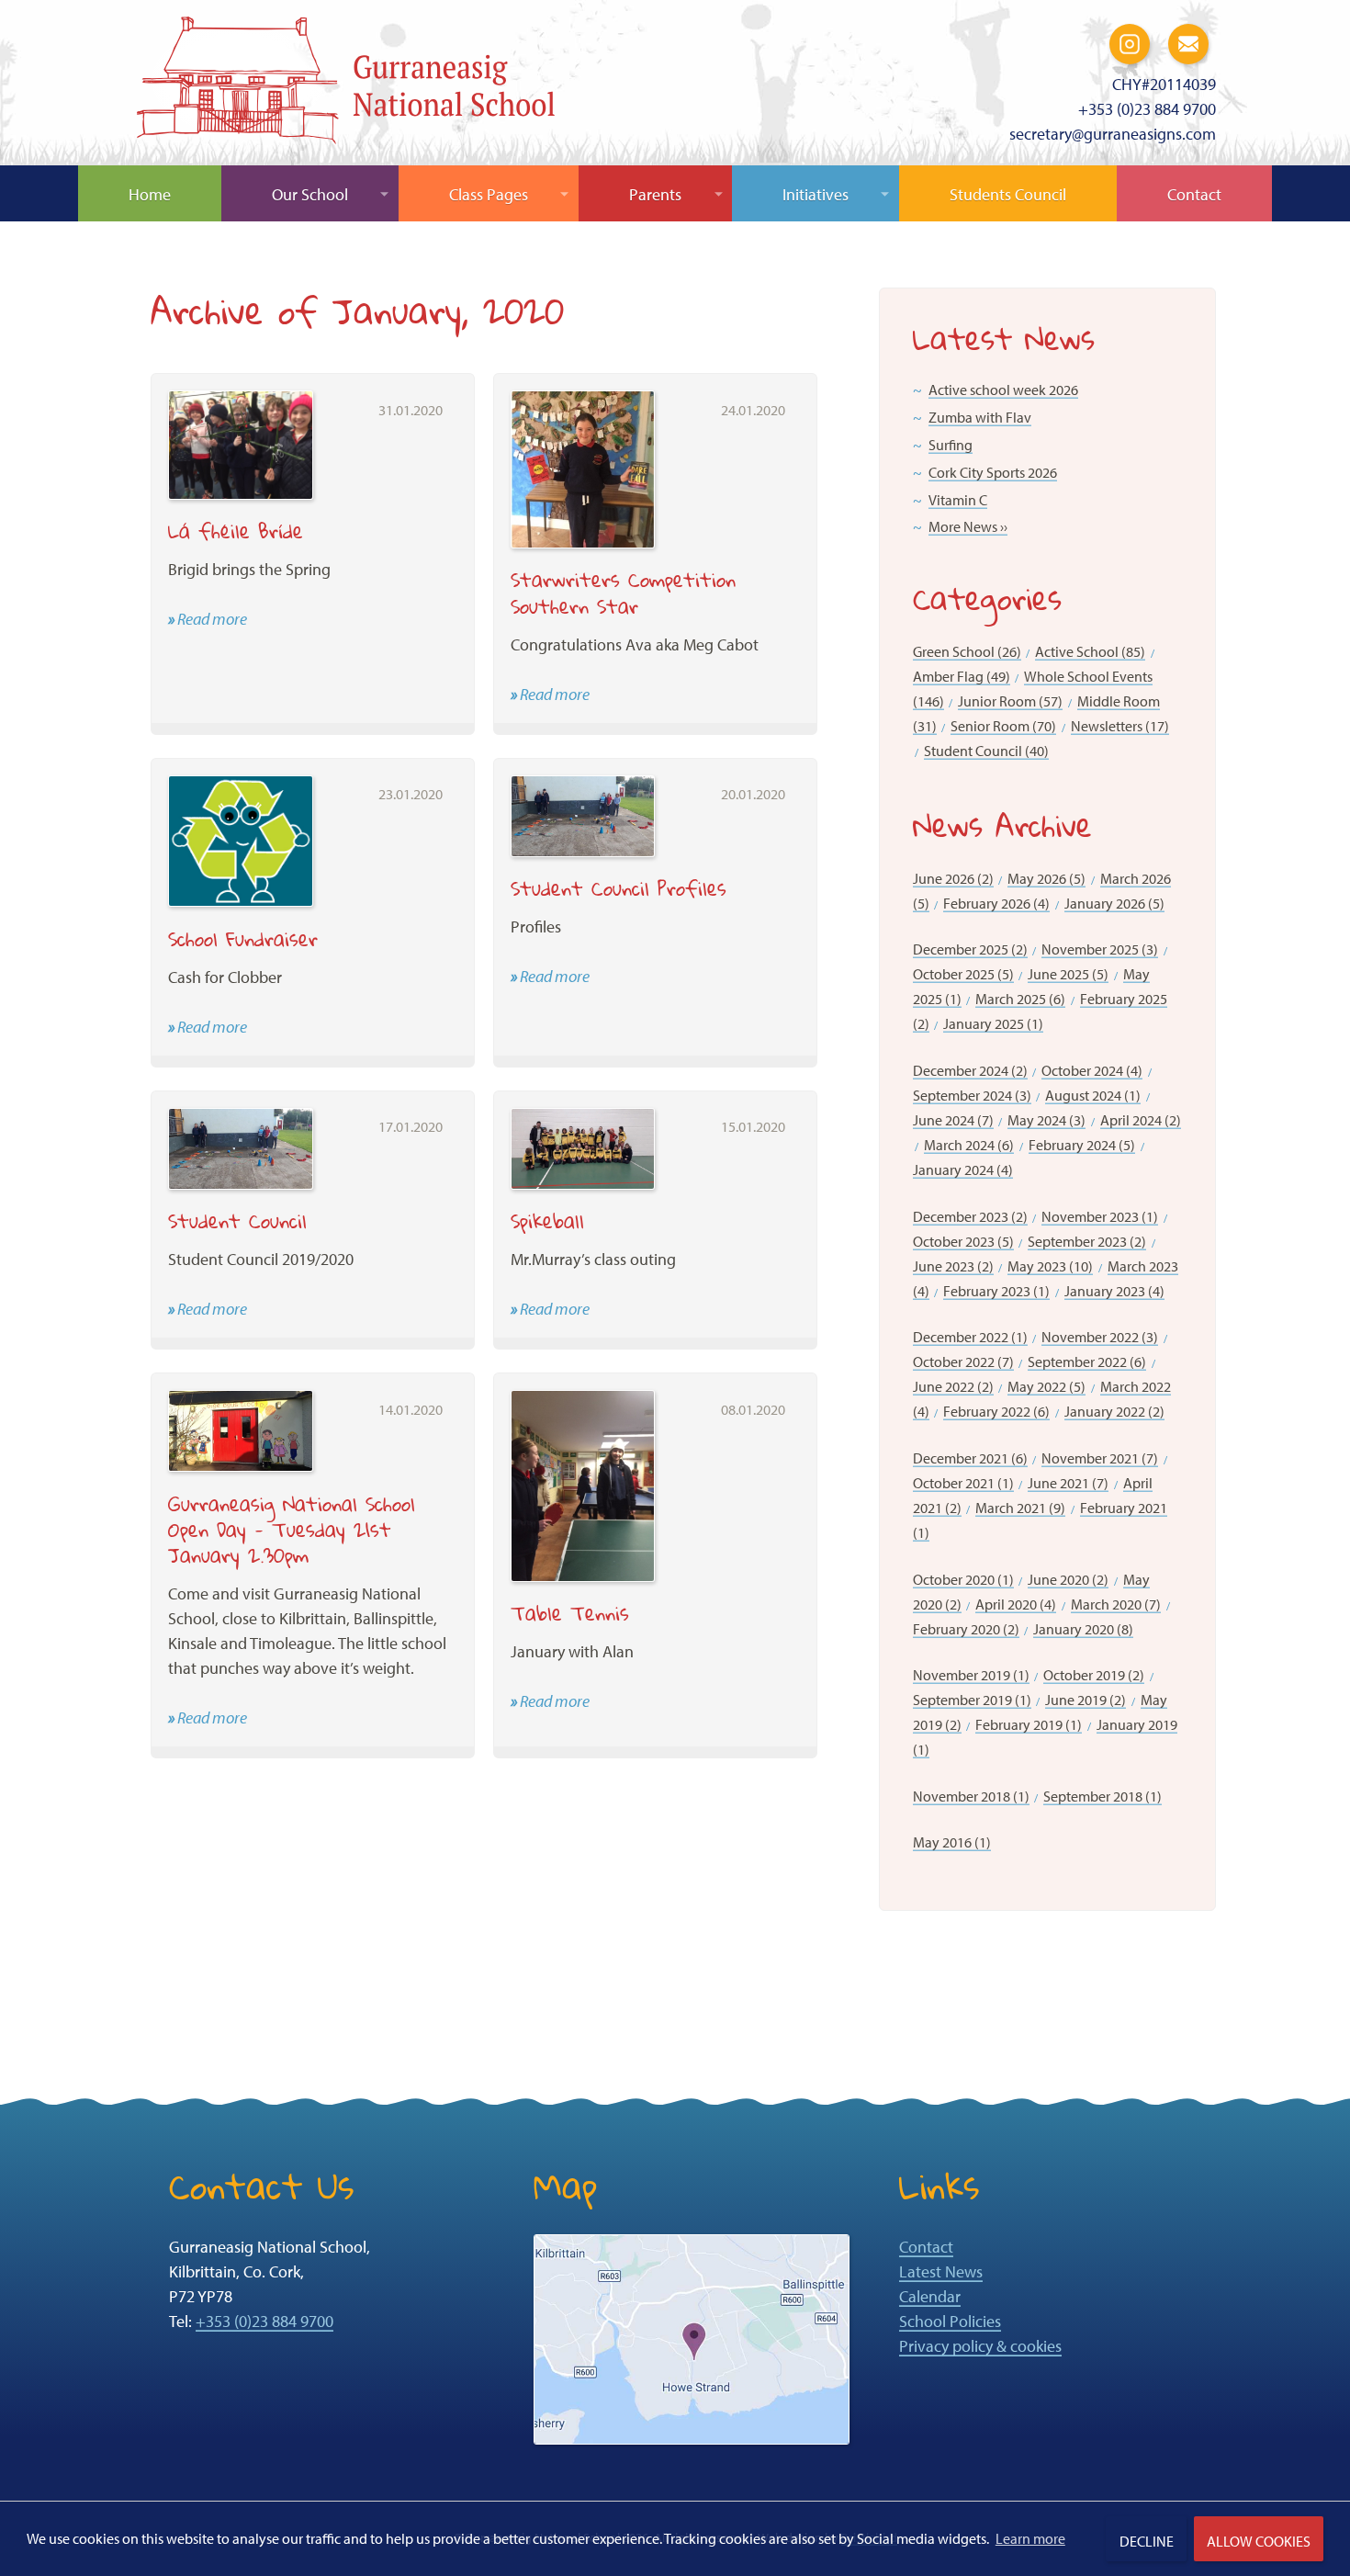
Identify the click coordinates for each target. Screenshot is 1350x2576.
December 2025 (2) (970, 949)
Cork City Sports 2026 (993, 472)
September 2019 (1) (972, 1700)
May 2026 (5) (1046, 878)
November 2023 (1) (1100, 1216)
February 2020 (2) (966, 1629)
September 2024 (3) (972, 1095)
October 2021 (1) (963, 1483)
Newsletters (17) (1120, 726)
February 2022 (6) (996, 1411)
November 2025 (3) (1100, 949)
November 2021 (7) (1100, 1458)
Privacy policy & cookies (980, 2346)
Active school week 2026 (1003, 390)
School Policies (950, 2321)
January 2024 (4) (963, 1169)
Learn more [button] (1030, 2538)
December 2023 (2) (970, 1216)
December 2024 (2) (970, 1070)
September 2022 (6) (1087, 1361)
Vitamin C (958, 500)
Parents (655, 194)
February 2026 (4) (996, 903)
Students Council (1008, 194)
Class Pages (489, 194)
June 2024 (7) (953, 1120)
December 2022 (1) (970, 1337)
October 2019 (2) (1094, 1675)
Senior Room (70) (1003, 726)
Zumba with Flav (980, 417)
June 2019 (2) (1086, 1700)
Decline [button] (1147, 2541)
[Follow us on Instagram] (1130, 42)
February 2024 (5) (1082, 1145)
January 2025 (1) (993, 1023)
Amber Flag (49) (962, 676)
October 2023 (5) (963, 1241)
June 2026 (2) (953, 878)
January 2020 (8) (1083, 1629)
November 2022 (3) (1100, 1337)
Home (150, 194)
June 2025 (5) (1068, 974)
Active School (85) (1090, 651)
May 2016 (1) (952, 1842)
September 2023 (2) (1087, 1241)
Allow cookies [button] (1259, 2541)
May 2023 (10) (1050, 1266)
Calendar (930, 2296)
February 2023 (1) (996, 1291)
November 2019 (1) (971, 1675)
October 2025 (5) (963, 974)
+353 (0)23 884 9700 (1147, 109)
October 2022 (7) (963, 1361)
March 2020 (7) (1116, 1604)
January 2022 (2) (1114, 1411)
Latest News (941, 2271)
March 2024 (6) (969, 1145)
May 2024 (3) (1046, 1120)
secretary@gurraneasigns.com (1113, 134)
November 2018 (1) (971, 1796)
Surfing (951, 445)
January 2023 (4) (1114, 1291)
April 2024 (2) (1141, 1120)
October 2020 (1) (963, 1579)
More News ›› (968, 526)
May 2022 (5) (1046, 1386)
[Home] (345, 85)
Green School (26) (967, 651)
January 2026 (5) (1114, 903)
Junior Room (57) (1010, 701)
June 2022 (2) (953, 1386)
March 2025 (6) (1020, 999)
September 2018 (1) (1102, 1796)
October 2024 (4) (1092, 1070)
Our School (310, 194)
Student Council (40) (986, 751)
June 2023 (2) (953, 1266)
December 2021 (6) (970, 1458)
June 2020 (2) (1068, 1579)
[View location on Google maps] (691, 2338)
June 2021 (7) (1068, 1483)
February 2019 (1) (1029, 1724)
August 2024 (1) (1093, 1095)
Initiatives (816, 194)
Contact (1194, 194)
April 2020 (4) (1016, 1604)
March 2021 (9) (1020, 1508)
